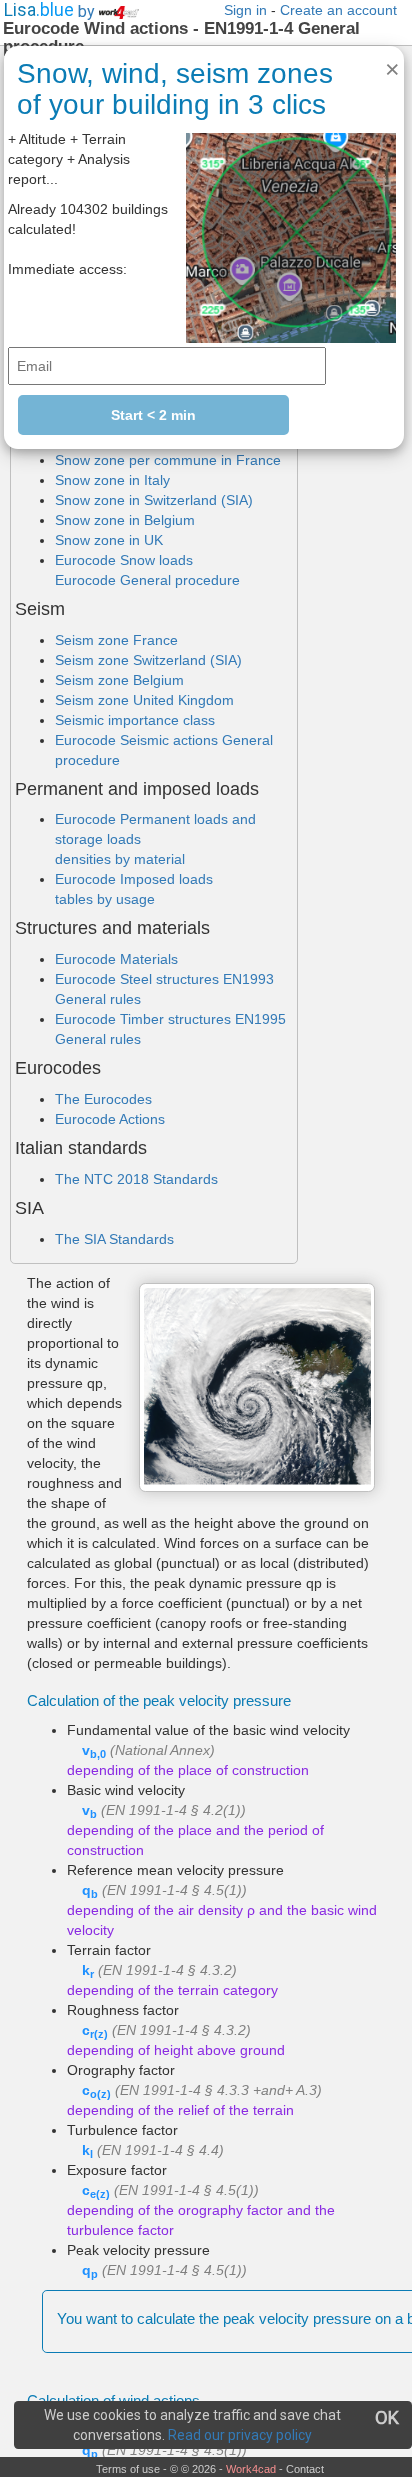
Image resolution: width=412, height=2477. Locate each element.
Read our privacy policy (240, 2435)
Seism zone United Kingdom (144, 700)
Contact (305, 2469)
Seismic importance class (135, 720)
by (88, 11)
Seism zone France (116, 640)
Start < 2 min (153, 415)
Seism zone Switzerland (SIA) (148, 660)
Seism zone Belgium (119, 680)
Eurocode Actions (110, 1119)
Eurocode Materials (116, 959)
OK (387, 2417)
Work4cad (251, 2469)
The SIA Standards (114, 1239)
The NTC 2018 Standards (136, 1179)
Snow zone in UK (109, 540)
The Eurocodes (103, 1099)
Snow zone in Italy (112, 480)
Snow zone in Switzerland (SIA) (154, 500)
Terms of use (128, 2469)
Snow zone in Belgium (125, 520)
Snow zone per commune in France (168, 460)
